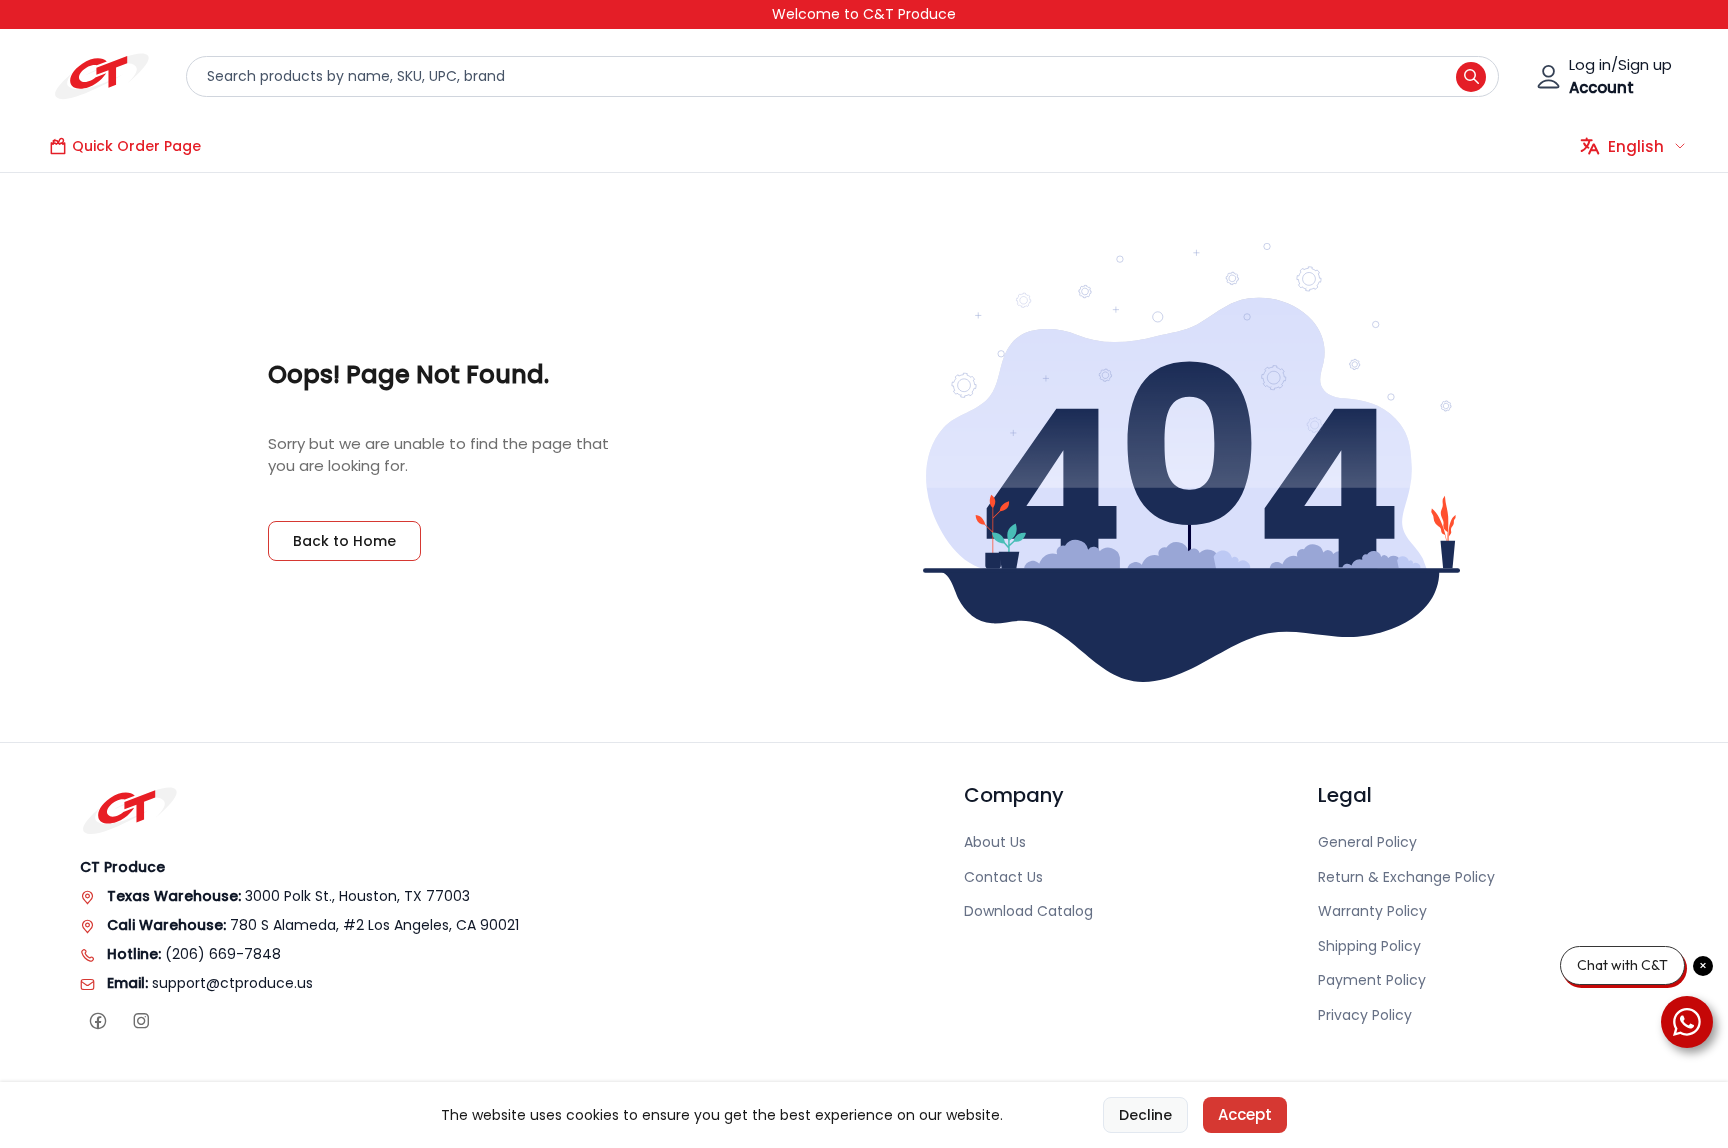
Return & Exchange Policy (1406, 877)
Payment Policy (1372, 980)
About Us (995, 842)
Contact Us (1003, 877)
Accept (1245, 1114)
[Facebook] (97, 1021)
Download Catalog (1028, 911)
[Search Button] (1471, 77)
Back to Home (344, 541)
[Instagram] (140, 1021)
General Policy (1367, 842)
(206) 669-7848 (223, 954)
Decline (1145, 1115)
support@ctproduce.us (232, 983)
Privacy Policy (1365, 1015)
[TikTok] (183, 1021)
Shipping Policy (1369, 946)
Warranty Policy (1372, 911)
